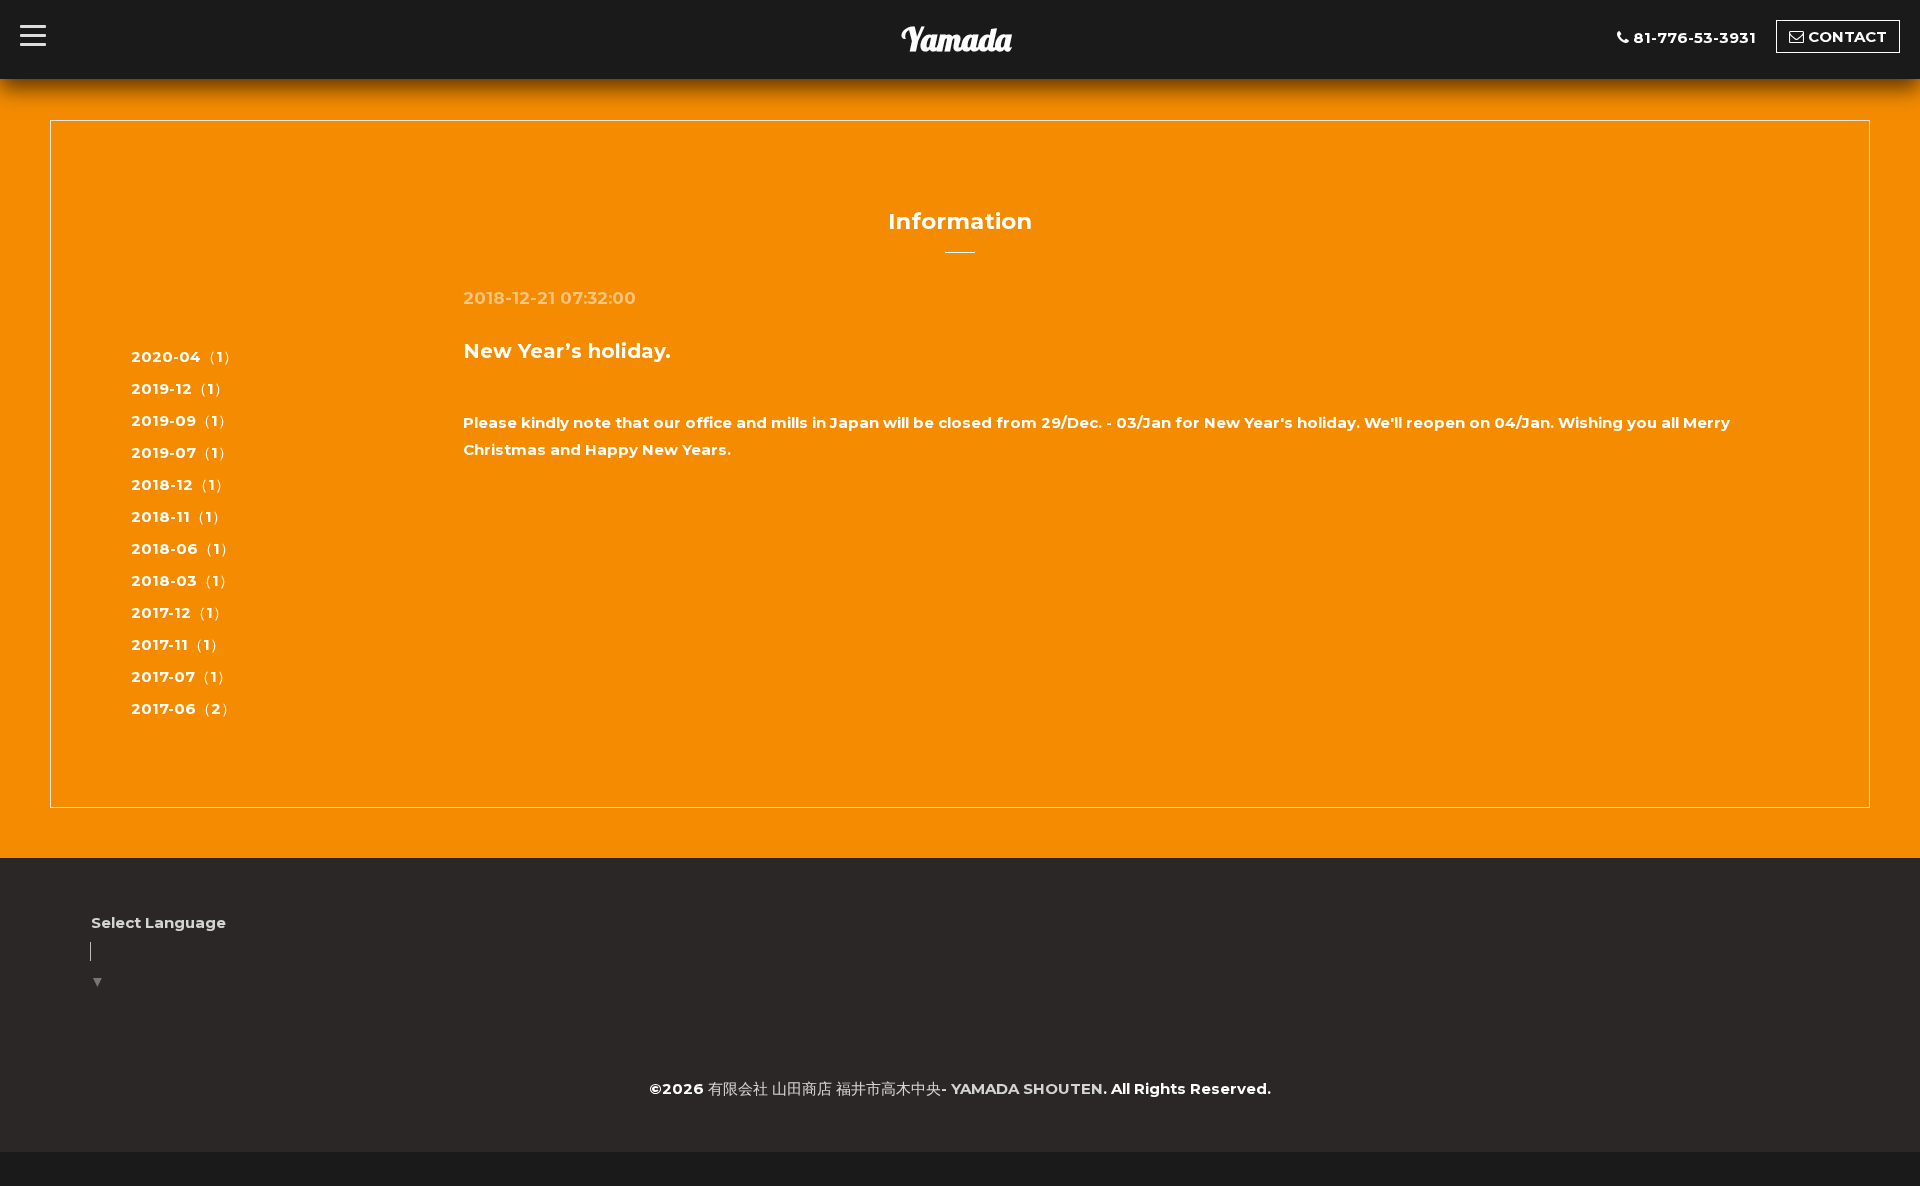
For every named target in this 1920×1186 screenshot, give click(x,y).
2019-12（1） (180, 388)
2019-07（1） (182, 452)
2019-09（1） (182, 420)
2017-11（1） (178, 644)
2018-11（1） (179, 516)
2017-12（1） (179, 612)
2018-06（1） (183, 548)
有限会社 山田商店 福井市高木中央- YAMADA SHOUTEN (905, 1088)
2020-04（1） (184, 356)
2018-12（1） (180, 484)
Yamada (956, 39)
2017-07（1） (181, 676)
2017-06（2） (183, 708)
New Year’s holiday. (567, 351)
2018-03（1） (182, 580)
